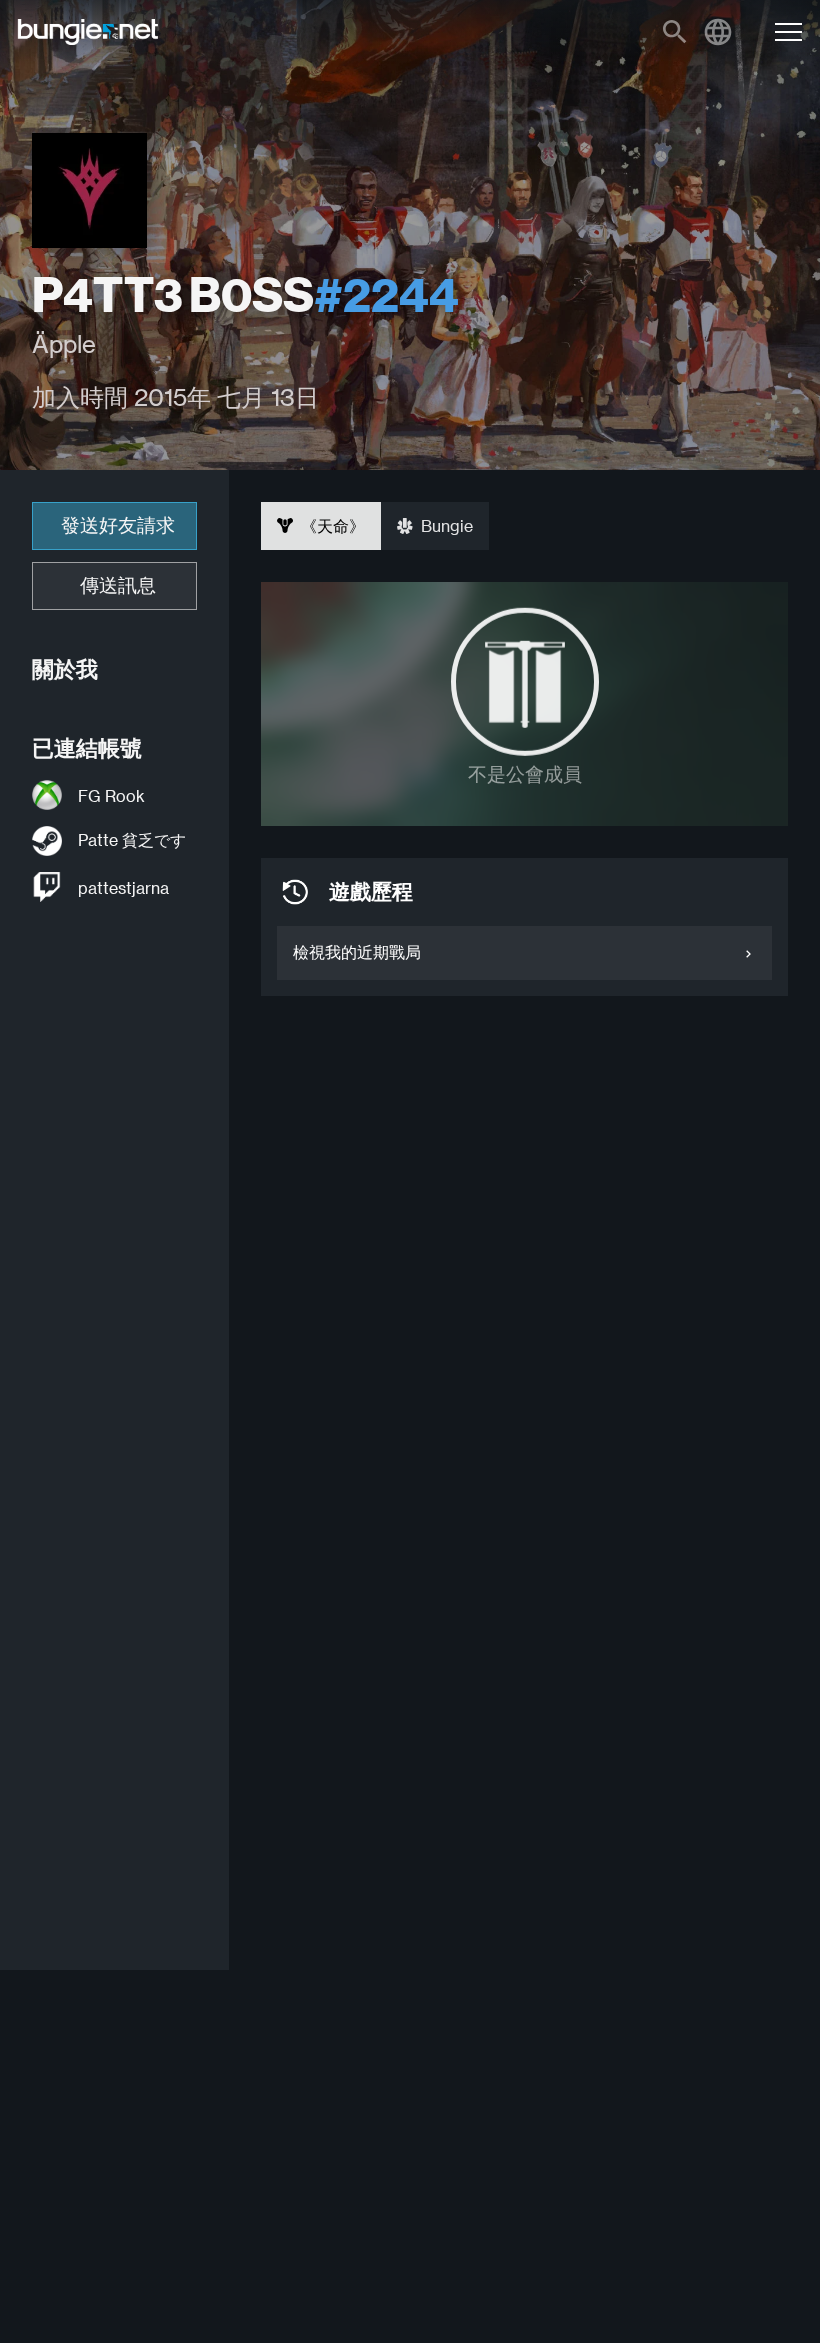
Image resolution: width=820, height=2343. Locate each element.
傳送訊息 (118, 585)
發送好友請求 (118, 525)
